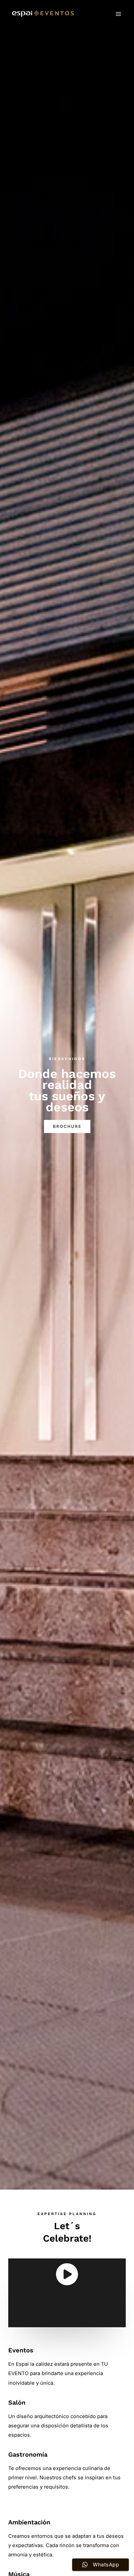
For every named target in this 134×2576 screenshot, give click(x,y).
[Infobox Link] (67, 2293)
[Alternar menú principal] (118, 14)
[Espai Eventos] (43, 14)
